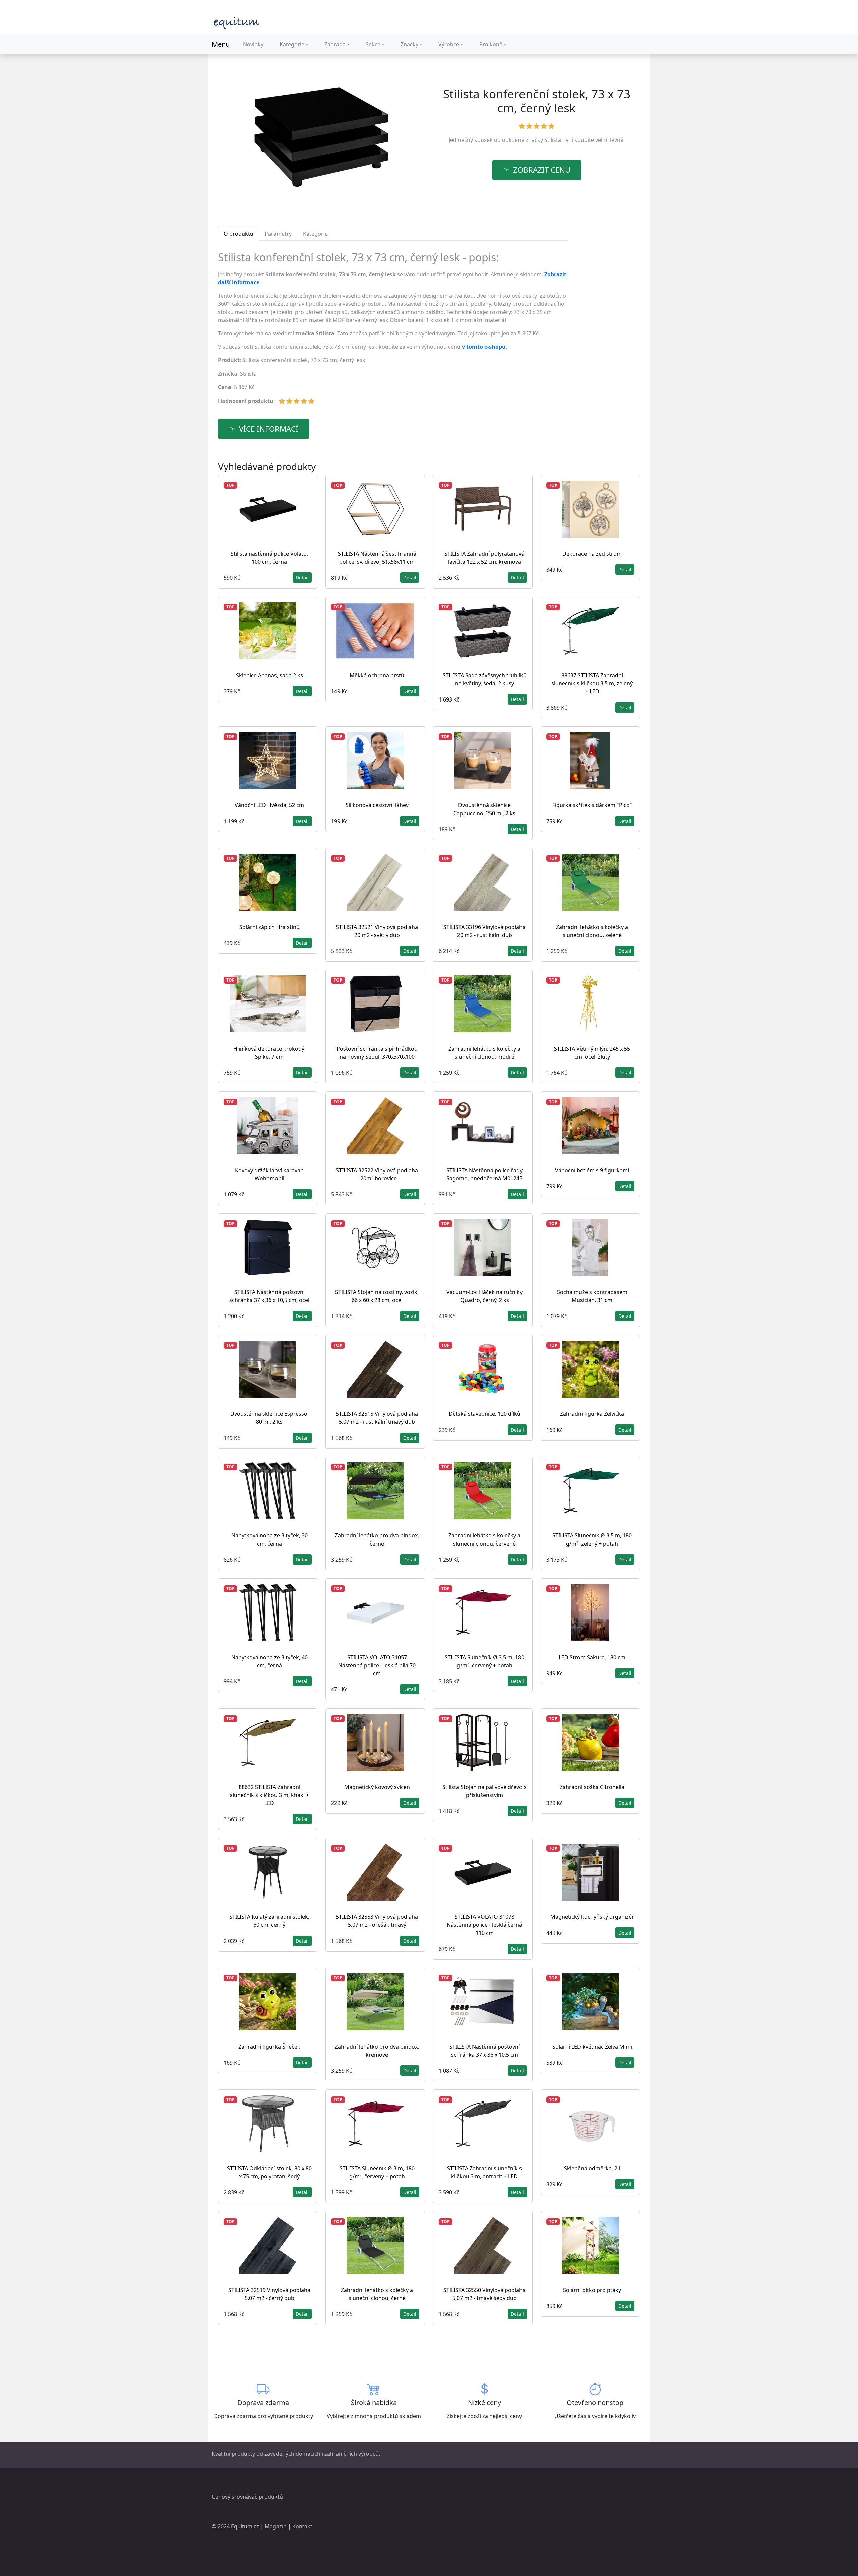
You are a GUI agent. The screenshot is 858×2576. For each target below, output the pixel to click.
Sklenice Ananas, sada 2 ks (269, 675)
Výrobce (449, 44)
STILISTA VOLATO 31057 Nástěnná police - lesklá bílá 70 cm (377, 1665)
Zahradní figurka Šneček (269, 2047)
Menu (221, 44)
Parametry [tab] (278, 234)
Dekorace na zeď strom (592, 554)
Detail (302, 578)
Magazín (276, 2526)
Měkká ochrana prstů (377, 675)
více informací (269, 429)
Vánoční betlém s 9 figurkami (592, 1170)
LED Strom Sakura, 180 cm (592, 1657)
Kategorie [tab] (315, 234)
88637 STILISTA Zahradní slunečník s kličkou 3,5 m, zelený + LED (592, 683)
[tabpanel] (393, 331)
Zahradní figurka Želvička (592, 1414)
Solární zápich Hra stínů (269, 927)
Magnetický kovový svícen (377, 1787)
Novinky (253, 44)
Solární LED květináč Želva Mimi (592, 2047)
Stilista (553, 140)
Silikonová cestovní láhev (377, 805)
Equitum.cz (245, 2526)
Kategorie (292, 44)
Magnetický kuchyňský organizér (592, 1917)
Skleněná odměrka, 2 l (592, 2168)
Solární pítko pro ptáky (592, 2290)
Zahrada (335, 44)
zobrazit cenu (542, 170)
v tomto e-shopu (484, 347)
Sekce (373, 44)
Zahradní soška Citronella (592, 1787)
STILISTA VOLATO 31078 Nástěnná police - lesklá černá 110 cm (484, 1925)
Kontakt (302, 2526)
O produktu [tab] (238, 234)
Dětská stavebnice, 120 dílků (485, 1414)
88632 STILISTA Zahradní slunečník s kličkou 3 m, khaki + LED (269, 1795)
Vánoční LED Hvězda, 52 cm (269, 805)
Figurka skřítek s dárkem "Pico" (592, 805)
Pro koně (491, 44)
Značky (409, 44)
